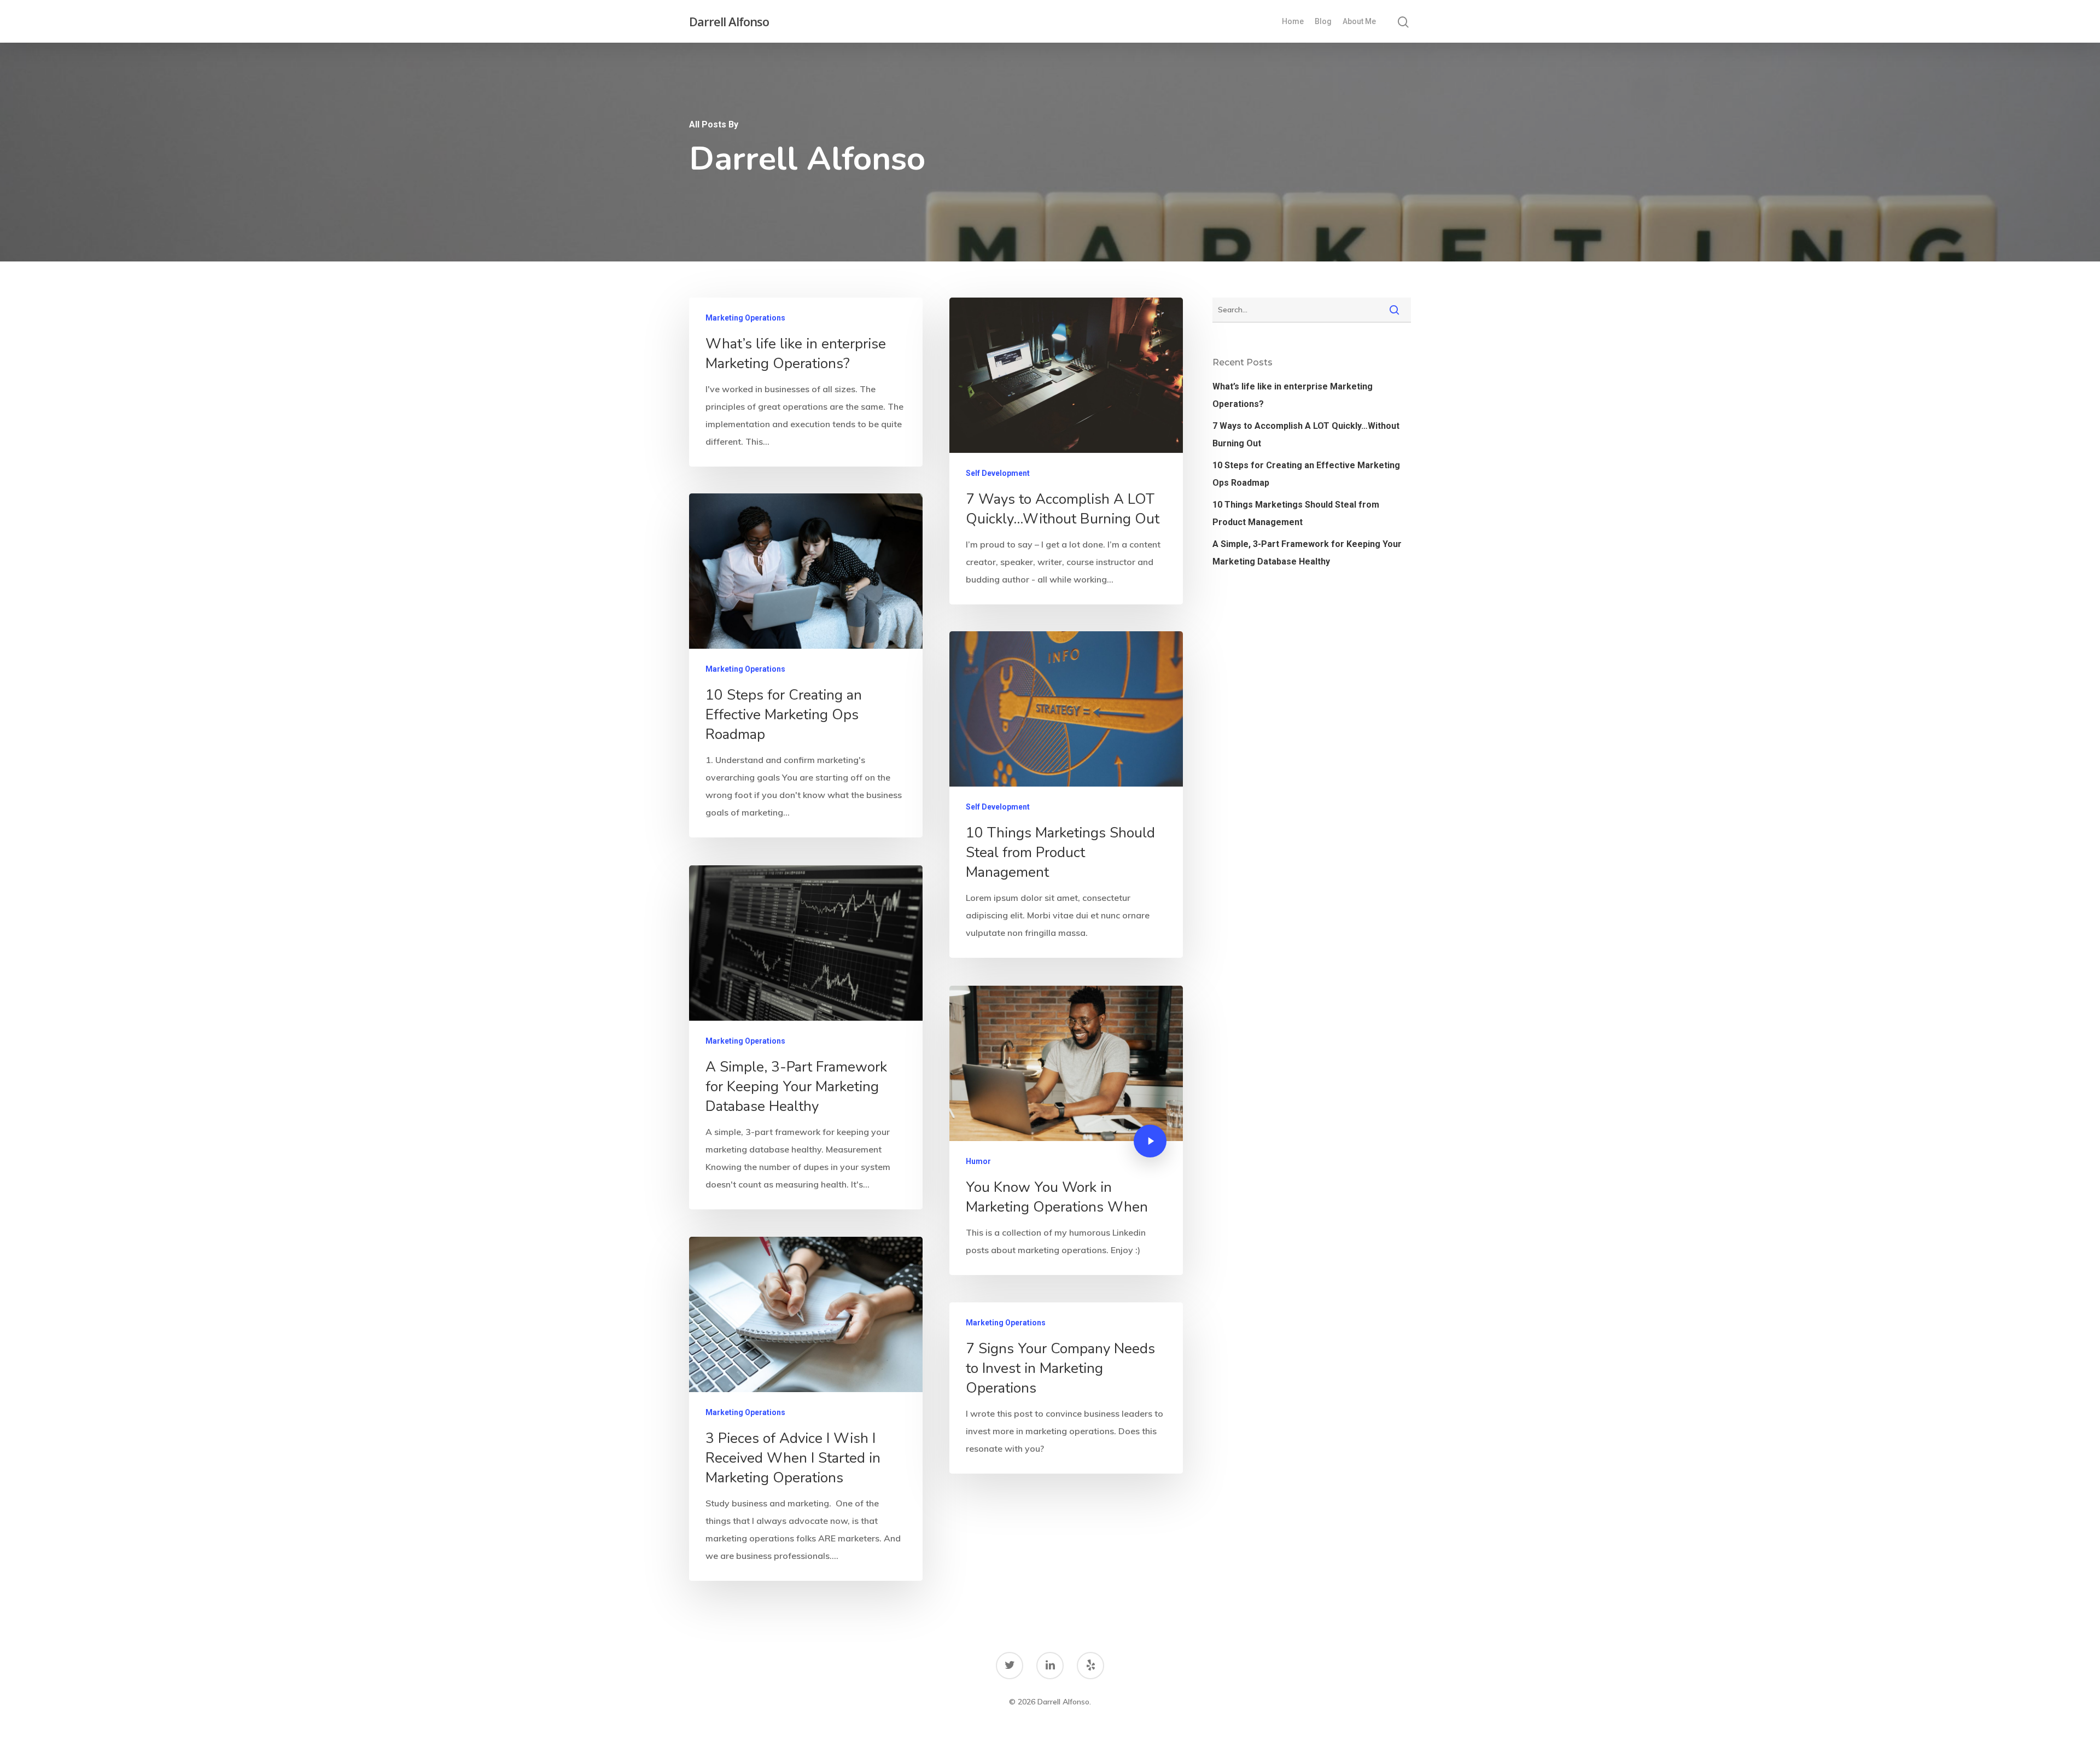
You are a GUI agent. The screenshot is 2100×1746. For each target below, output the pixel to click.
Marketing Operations (745, 318)
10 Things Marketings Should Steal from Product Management (1296, 513)
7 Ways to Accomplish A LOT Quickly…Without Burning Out (1306, 435)
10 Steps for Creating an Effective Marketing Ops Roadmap (1306, 474)
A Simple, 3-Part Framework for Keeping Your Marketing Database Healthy (1307, 553)
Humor (978, 1161)
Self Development (998, 473)
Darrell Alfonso (729, 21)
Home (1293, 21)
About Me (1359, 21)
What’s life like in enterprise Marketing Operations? (1293, 395)
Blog (1323, 21)
